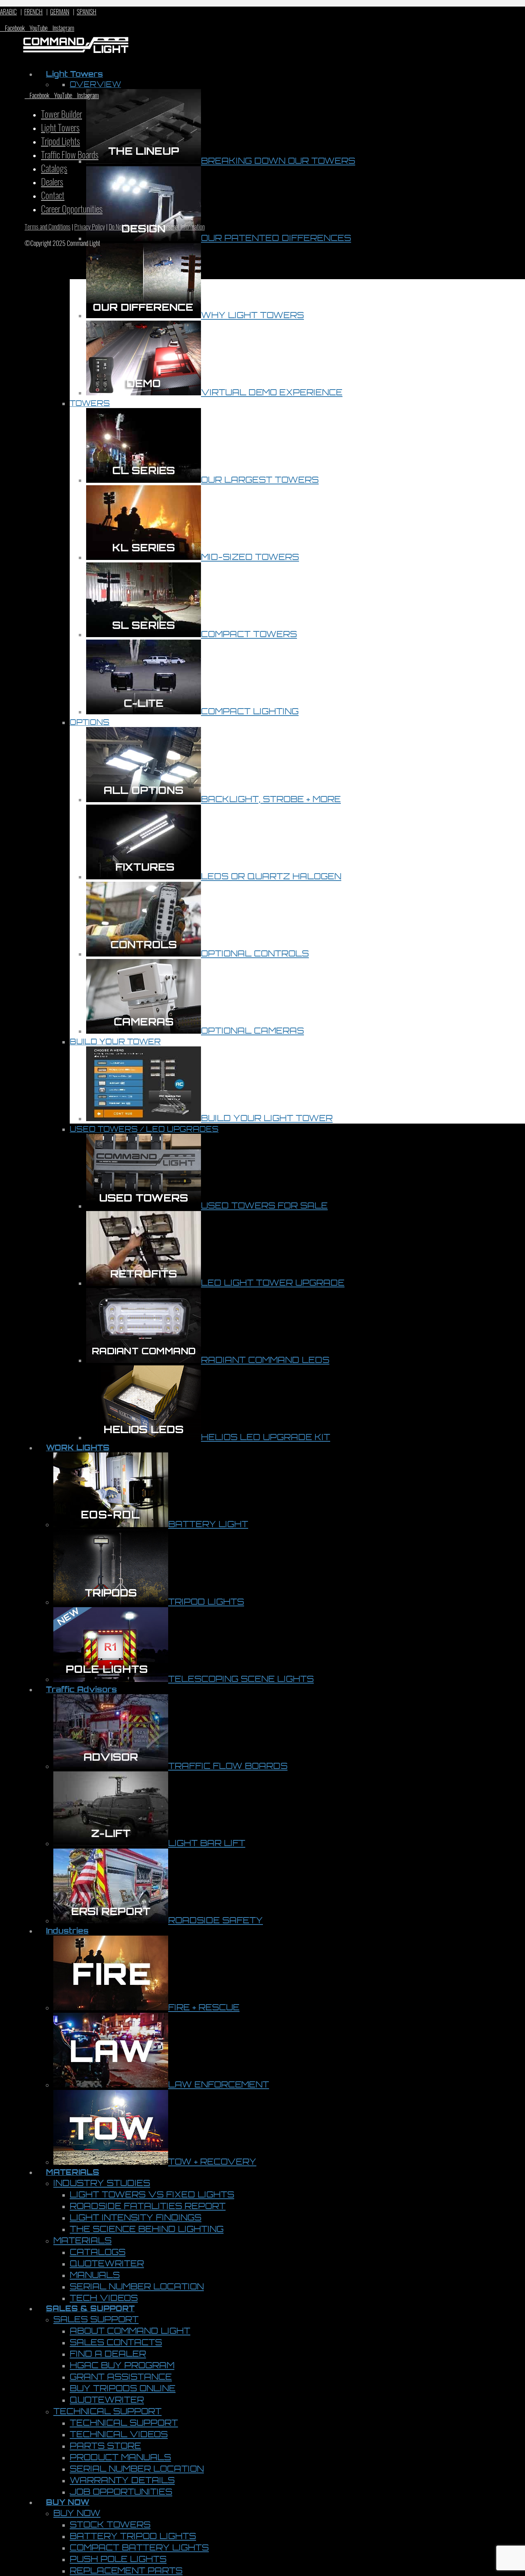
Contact (53, 195)
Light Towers (60, 127)
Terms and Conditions (48, 227)
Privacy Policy (90, 227)
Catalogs (54, 168)
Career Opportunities (72, 208)
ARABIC (8, 11)
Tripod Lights (60, 141)
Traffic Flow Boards (70, 154)
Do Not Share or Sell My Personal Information (157, 227)
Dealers (52, 181)
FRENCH (33, 11)
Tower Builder (62, 114)
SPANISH (87, 11)
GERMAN (60, 11)
